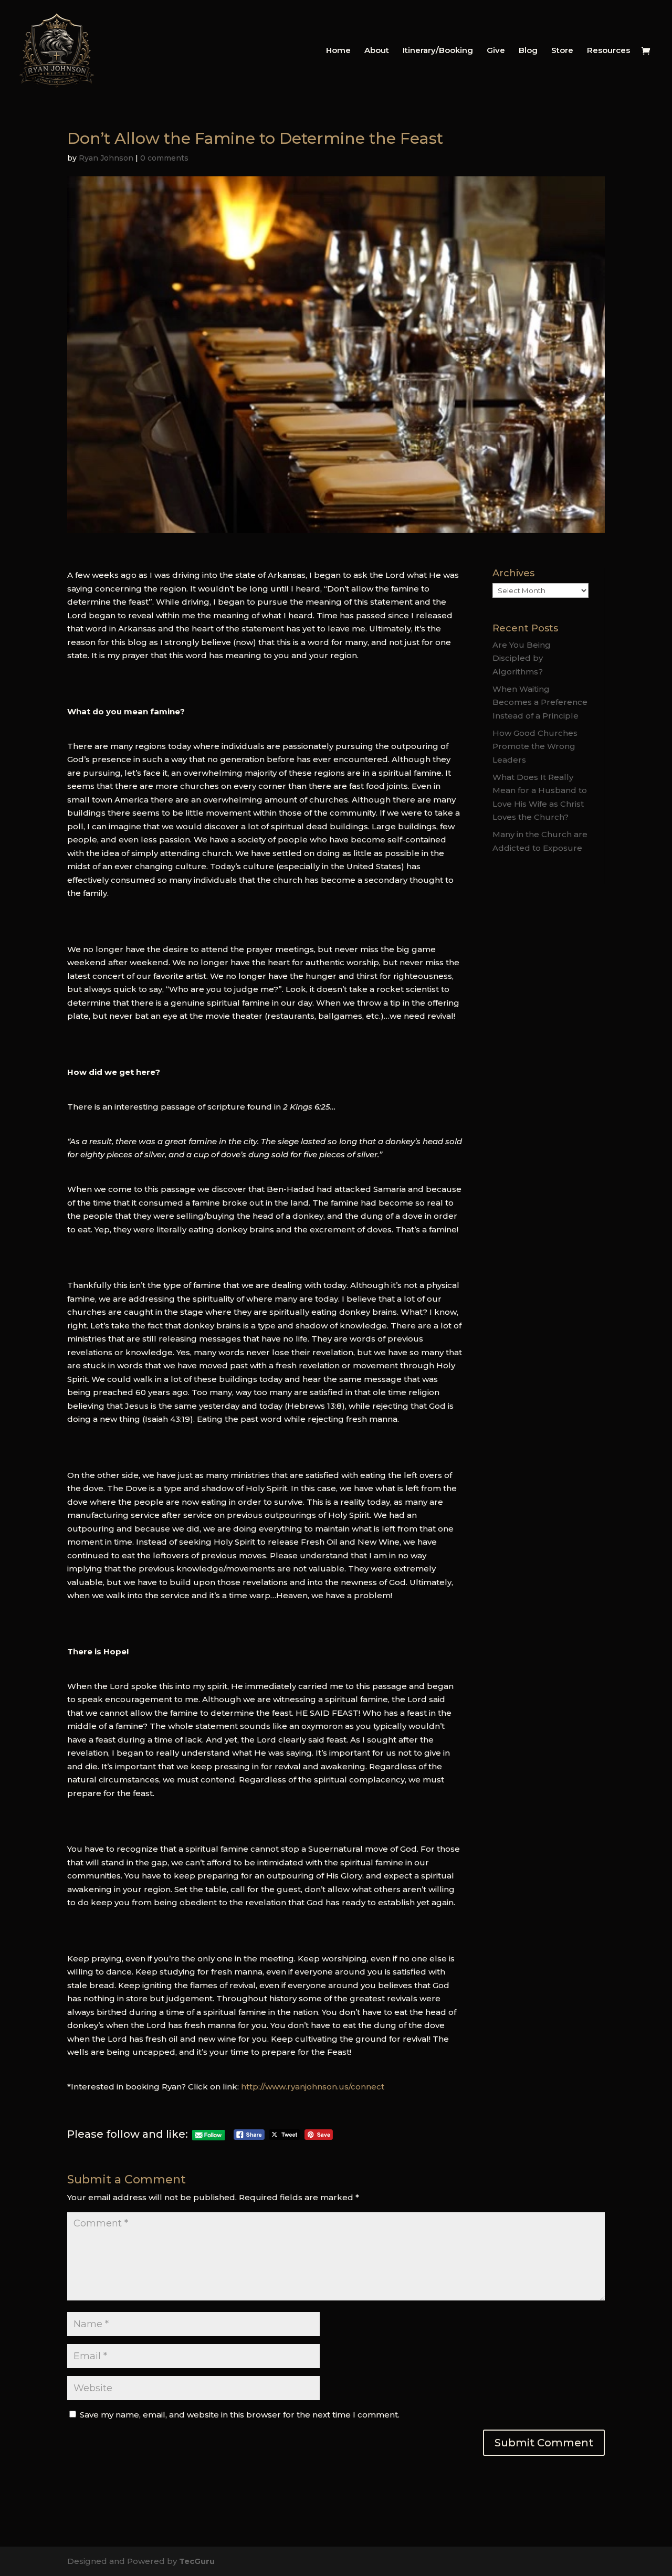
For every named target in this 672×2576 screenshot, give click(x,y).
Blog (528, 51)
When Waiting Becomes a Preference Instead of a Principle (540, 702)
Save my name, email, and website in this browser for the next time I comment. (240, 2415)
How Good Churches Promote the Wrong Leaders (535, 746)
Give (496, 51)
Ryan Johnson (106, 158)
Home (338, 51)
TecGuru (197, 2561)
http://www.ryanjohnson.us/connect (312, 2087)
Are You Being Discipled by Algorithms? (522, 658)
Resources (608, 51)
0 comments (164, 158)
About (377, 51)
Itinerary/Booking (438, 51)
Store (562, 51)
